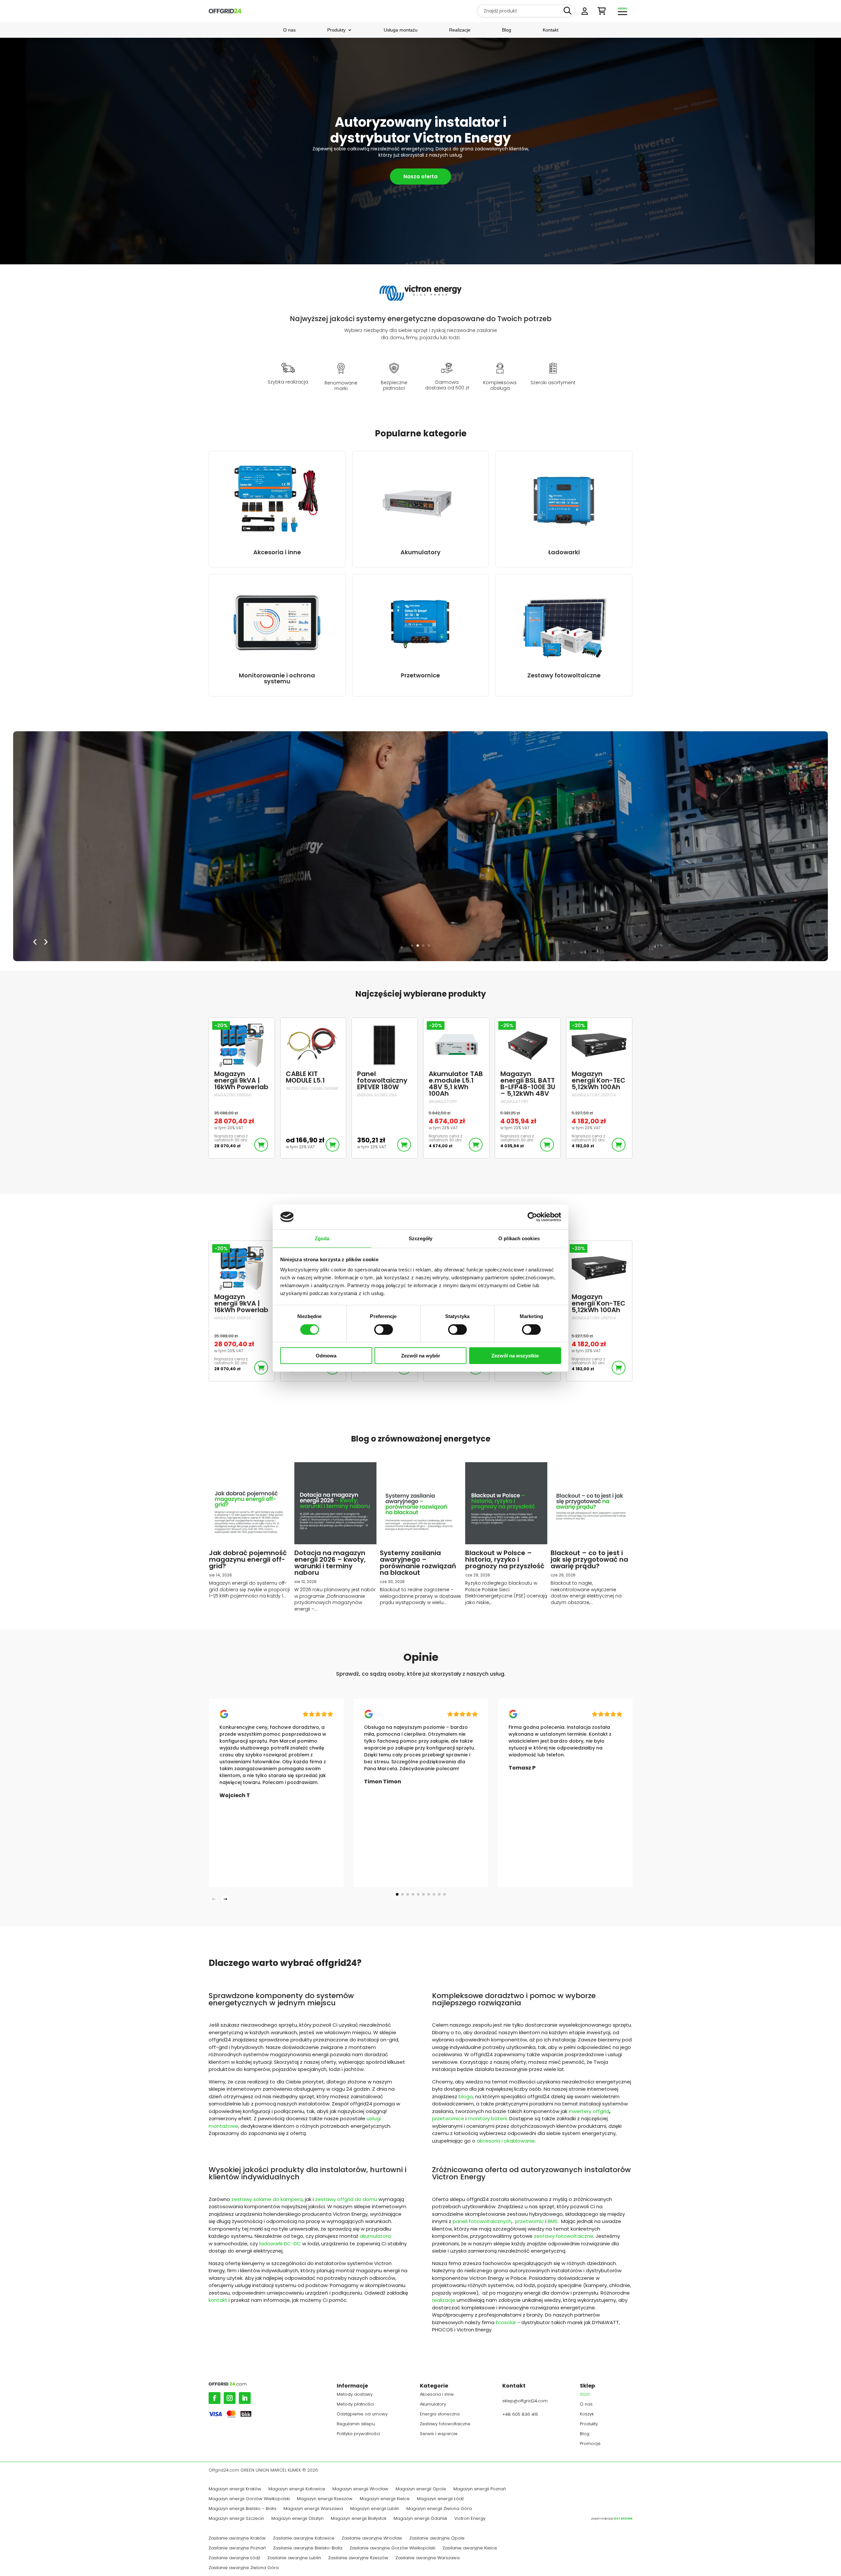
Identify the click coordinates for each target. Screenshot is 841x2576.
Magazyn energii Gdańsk (420, 2519)
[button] (397, 1894)
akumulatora (375, 2236)
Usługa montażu (401, 30)
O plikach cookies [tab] (519, 1238)
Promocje (590, 2444)
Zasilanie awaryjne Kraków (237, 2539)
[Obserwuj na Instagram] (230, 2398)
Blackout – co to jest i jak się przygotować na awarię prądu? (589, 1559)
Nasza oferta (420, 176)
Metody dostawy (355, 2395)
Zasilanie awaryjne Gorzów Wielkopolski (392, 2548)
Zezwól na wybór (421, 1356)
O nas (289, 30)
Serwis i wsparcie (439, 2434)
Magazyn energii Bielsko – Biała (242, 2509)
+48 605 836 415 (520, 2414)
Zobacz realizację (99, 879)
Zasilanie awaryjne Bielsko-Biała (308, 2548)
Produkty (336, 30)
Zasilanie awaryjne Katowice (304, 2539)
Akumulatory (433, 2405)
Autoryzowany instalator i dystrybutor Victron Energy (420, 130)
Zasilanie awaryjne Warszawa (428, 2558)
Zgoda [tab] (322, 1238)
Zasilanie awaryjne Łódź (234, 2558)
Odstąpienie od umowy (362, 2414)
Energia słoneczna (440, 2414)
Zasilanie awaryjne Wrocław (372, 2539)
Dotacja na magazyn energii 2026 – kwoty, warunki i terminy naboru (330, 1563)
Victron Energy (470, 2519)
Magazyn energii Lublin (375, 2509)
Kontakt (551, 30)
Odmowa (326, 1356)
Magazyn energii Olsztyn (297, 2519)
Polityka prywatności (358, 2434)
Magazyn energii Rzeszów (325, 2499)
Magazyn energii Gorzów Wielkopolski (249, 2499)
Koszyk (587, 2414)
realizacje (444, 2300)
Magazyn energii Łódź (440, 2499)
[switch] (384, 1330)
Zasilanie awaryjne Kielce (470, 2548)
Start (585, 2395)
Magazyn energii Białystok (359, 2519)
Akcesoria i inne (437, 2395)
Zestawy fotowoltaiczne (445, 2424)
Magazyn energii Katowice (297, 2489)
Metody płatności (355, 2405)
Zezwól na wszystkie (515, 1356)
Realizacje (460, 30)
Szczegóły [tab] (421, 1238)
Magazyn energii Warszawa (313, 2509)
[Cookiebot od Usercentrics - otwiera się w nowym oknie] (532, 1217)
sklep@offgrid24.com (525, 2401)
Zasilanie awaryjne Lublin (294, 2558)
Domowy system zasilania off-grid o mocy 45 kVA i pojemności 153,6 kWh (184, 824)
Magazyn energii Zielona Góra (439, 2509)
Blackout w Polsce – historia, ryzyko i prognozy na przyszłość (505, 1559)
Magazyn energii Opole (421, 2489)
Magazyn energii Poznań (480, 2489)
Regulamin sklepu (356, 2424)
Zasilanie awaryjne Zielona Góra (244, 2568)
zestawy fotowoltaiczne (564, 2236)
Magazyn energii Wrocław (360, 2489)
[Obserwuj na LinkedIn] (245, 2398)
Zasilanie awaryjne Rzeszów (358, 2558)
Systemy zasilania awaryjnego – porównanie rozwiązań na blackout (418, 1563)
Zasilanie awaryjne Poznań (237, 2548)
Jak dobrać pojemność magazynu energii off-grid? (248, 1559)
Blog (507, 30)
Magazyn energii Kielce (385, 2499)
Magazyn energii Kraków (235, 2489)
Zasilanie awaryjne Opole (437, 2539)
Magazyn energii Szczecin (236, 2519)
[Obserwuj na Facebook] (215, 2398)
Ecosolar (506, 2322)
